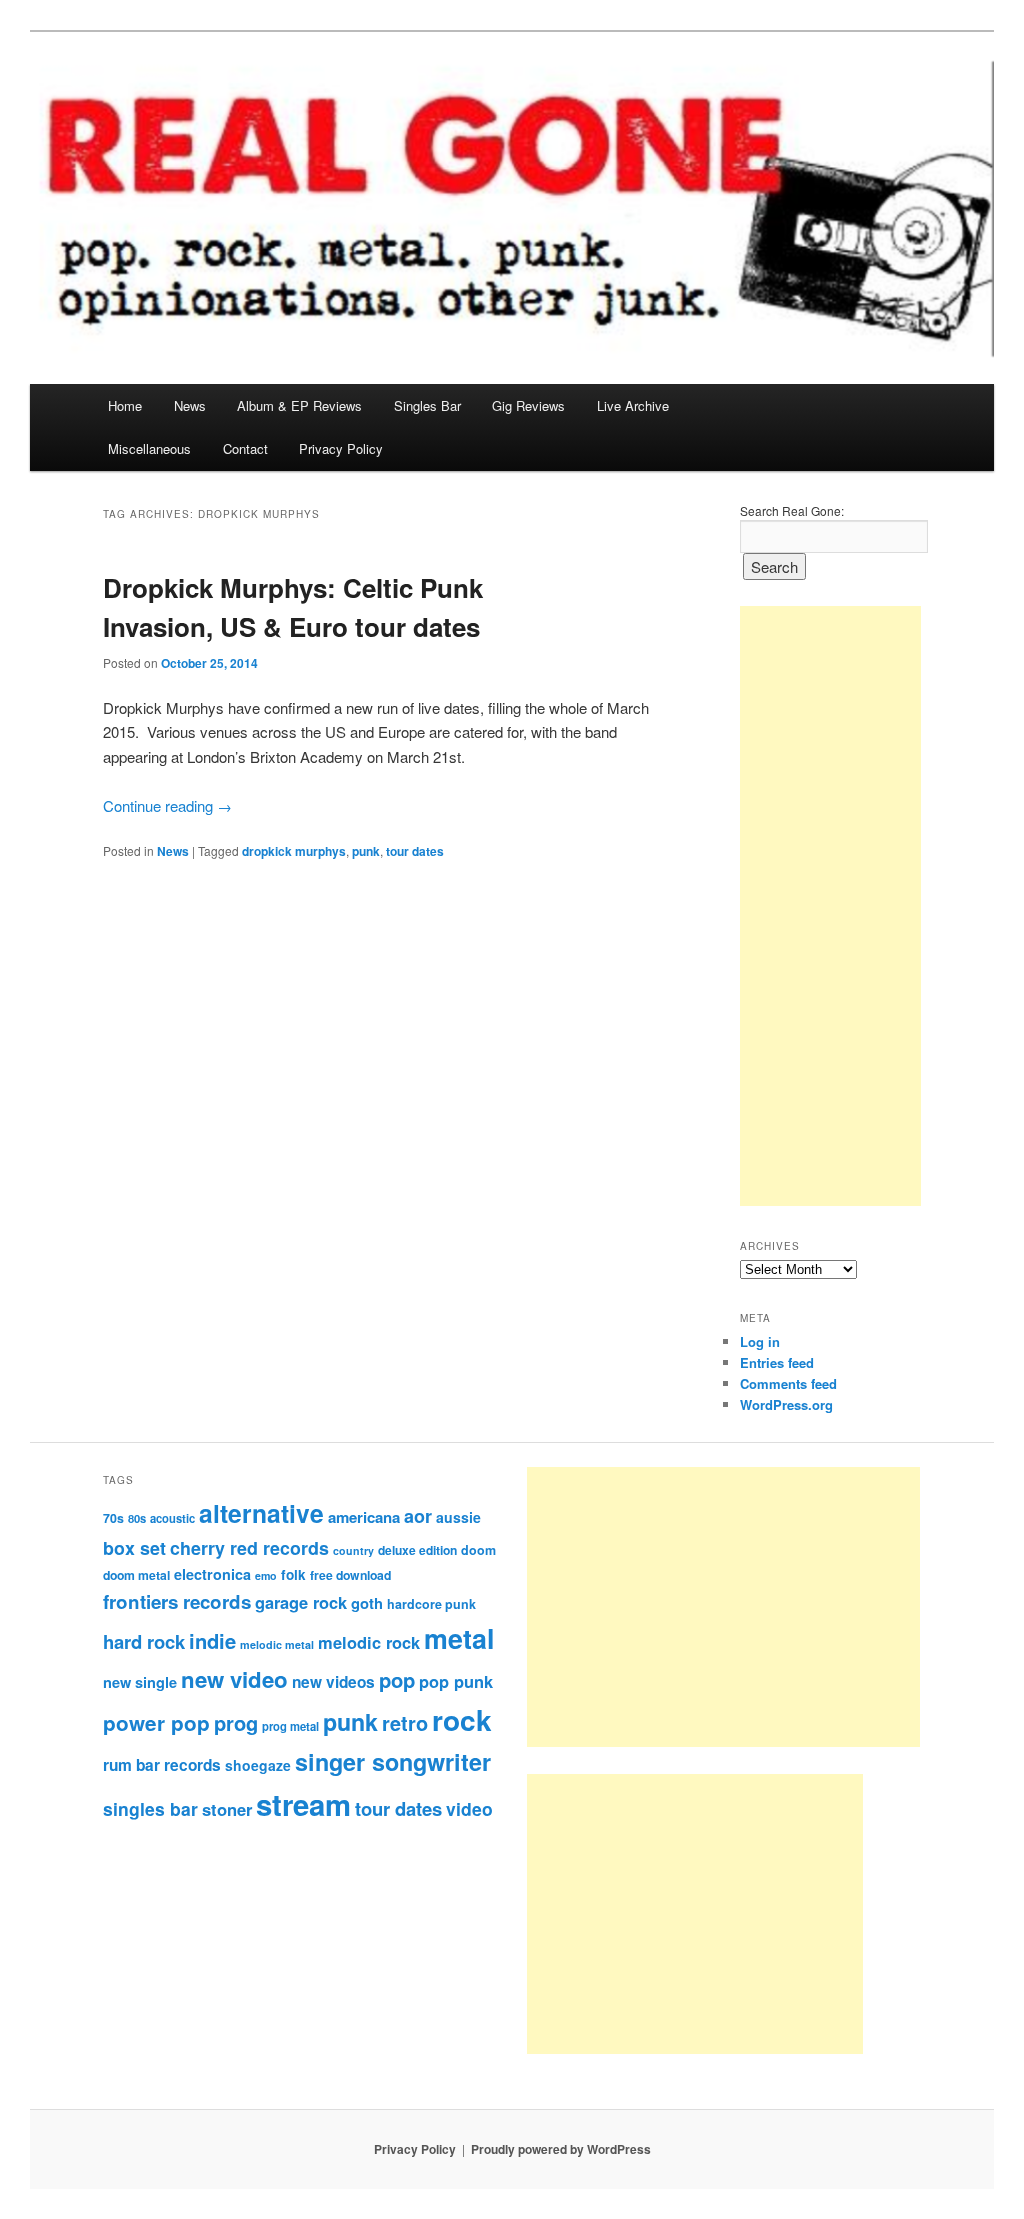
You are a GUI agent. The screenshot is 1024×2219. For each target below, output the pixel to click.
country (353, 1550)
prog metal (290, 1726)
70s (113, 1518)
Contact (245, 448)
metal (459, 1638)
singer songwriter (393, 1761)
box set (134, 1547)
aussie (458, 1517)
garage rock (301, 1602)
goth (367, 1603)
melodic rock (369, 1642)
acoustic (172, 1518)
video (469, 1808)
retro (405, 1723)
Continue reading (167, 805)
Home (125, 405)
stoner (227, 1809)
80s (137, 1518)
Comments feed (788, 1383)
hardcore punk (431, 1604)
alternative (261, 1513)
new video (234, 1679)
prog (236, 1722)
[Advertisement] (830, 906)
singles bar (150, 1808)
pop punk (456, 1681)
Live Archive (633, 405)
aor (418, 1516)
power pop (156, 1722)
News (190, 405)
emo (266, 1575)
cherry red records (249, 1547)
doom (478, 1550)
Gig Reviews (528, 405)
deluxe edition (417, 1550)
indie (212, 1640)
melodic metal (277, 1644)
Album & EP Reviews (299, 405)
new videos (333, 1682)
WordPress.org (786, 1404)
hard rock (144, 1641)
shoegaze (258, 1765)
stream (303, 1804)
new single (140, 1682)
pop (397, 1679)
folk (293, 1574)
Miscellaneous (149, 448)
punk (366, 851)
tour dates (415, 851)
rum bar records (162, 1765)
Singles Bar (427, 405)
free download (350, 1575)
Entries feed (777, 1362)
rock (462, 1719)
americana (364, 1517)
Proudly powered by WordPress (561, 2149)
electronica (212, 1574)
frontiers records (177, 1601)
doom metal (136, 1575)
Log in (760, 1341)
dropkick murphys (294, 851)
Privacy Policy (341, 448)
